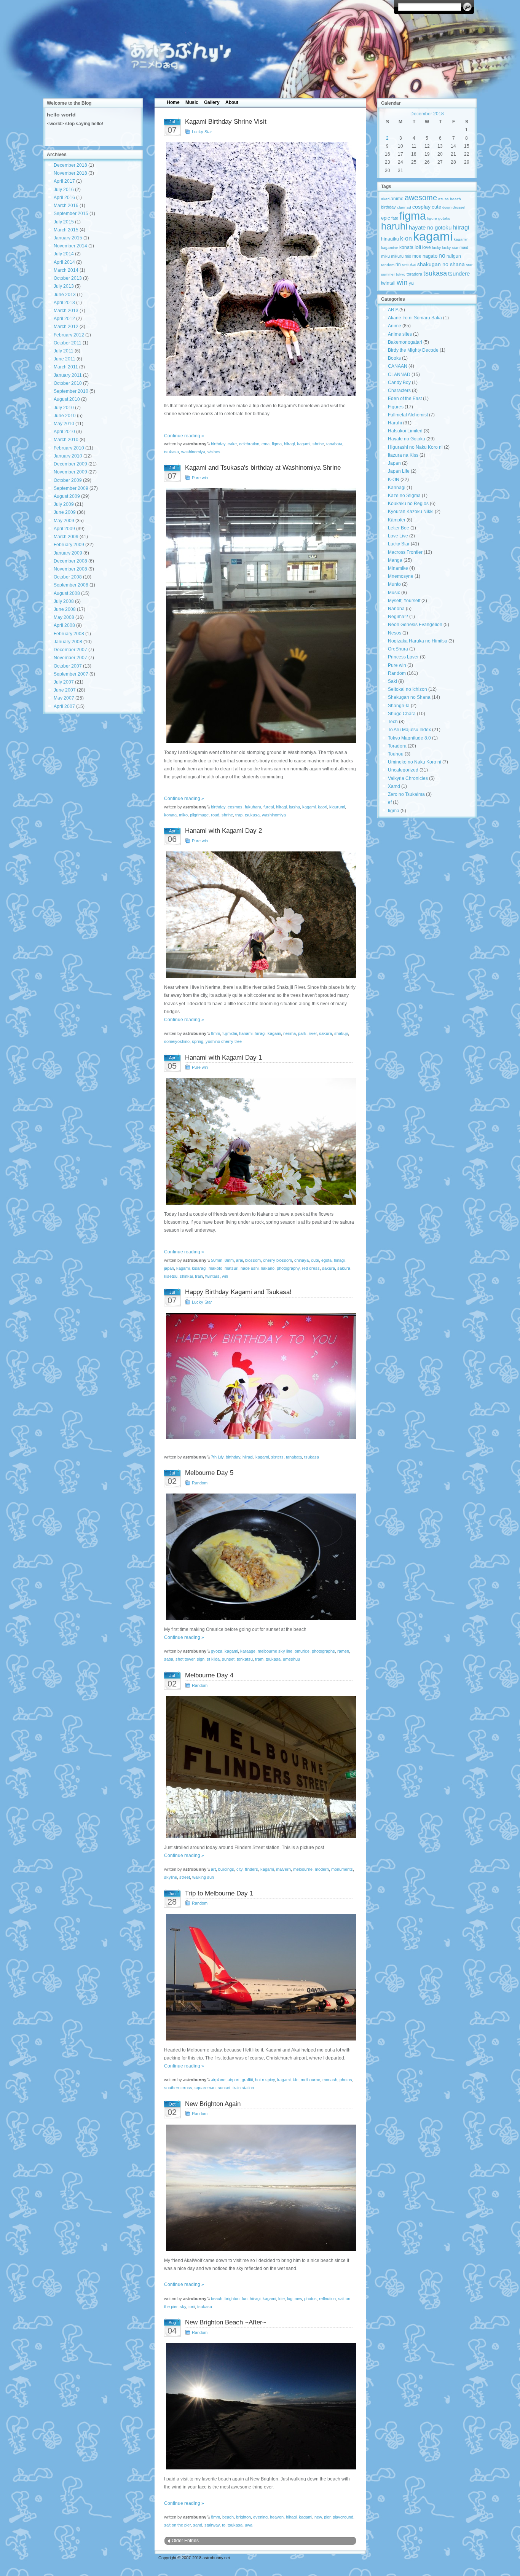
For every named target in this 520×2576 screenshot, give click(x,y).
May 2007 (64, 698)
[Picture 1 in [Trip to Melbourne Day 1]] (260, 1977)
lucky (436, 248)
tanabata (334, 444)
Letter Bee (399, 528)
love (427, 247)
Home (173, 102)
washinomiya (193, 452)
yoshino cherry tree (224, 1041)
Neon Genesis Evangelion (415, 625)
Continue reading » (184, 436)
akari (385, 199)
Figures (396, 407)
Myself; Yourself (404, 601)
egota (326, 1260)
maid (464, 247)
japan (169, 1268)
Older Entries (185, 2541)
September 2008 (71, 585)
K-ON (394, 480)
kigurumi (337, 807)
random (388, 265)
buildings (226, 1869)
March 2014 (66, 270)
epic (386, 218)
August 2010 (67, 399)
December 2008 (70, 561)
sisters (277, 1457)
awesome (421, 197)
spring (198, 1041)
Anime (395, 326)
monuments (342, 1869)
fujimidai (230, 1033)
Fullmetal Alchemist (408, 415)
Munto (394, 584)
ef (390, 802)
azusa (443, 199)
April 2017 (64, 181)
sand (198, 2525)
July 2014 (64, 254)
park (302, 1033)
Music (192, 102)
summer (388, 274)
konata (170, 815)
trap (239, 815)
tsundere (459, 274)
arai (239, 1260)
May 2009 (64, 521)
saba (169, 1659)
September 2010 (71, 391)
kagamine (390, 248)
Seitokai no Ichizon (408, 689)
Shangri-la (399, 706)
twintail (388, 283)
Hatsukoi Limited (405, 431)
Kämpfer (397, 520)
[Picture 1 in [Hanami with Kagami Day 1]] (260, 1141)
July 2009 (64, 504)
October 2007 (68, 666)
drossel (459, 207)
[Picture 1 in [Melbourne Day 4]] (260, 1767)
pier (327, 2517)
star (469, 265)
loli (418, 247)
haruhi (394, 226)
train (199, 1276)
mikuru (397, 256)
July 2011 (64, 351)
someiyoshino (177, 1041)
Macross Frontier (405, 552)
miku (385, 256)
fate (395, 218)
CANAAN (398, 366)
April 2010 (64, 432)
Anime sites (400, 334)
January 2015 (68, 238)
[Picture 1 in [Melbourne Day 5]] (260, 1557)
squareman (205, 2088)
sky (183, 2307)
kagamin (461, 239)
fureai (269, 807)
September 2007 (71, 674)
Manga (395, 560)
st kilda (213, 1659)
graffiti (247, 2080)
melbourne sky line (275, 1651)
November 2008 (70, 569)
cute (315, 1260)
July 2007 (64, 682)
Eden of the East (405, 399)
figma (277, 444)
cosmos (235, 807)
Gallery (212, 102)
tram (259, 1659)
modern (322, 1869)
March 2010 (66, 440)
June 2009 (65, 512)
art (213, 1869)
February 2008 (69, 634)
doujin (447, 207)
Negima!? (398, 617)
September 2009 (71, 488)
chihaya (301, 1260)
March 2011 (66, 367)
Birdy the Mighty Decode (413, 350)
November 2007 (70, 658)
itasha (294, 807)
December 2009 (70, 464)
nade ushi (250, 1268)
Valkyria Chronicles (408, 778)
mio (408, 256)
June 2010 (65, 416)
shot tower (185, 1659)
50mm (217, 1260)
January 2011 (68, 375)
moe (417, 256)
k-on (406, 238)
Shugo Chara (402, 714)
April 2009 (64, 529)
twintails (212, 1276)
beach (217, 2299)
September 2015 (71, 214)
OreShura (398, 649)
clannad (404, 207)
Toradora (397, 746)
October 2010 (68, 383)
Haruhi (395, 423)
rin (398, 265)
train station (243, 2088)
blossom (253, 1260)
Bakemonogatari (405, 342)
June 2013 (65, 295)
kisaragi (199, 1268)
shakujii (341, 1033)
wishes (214, 452)
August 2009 (67, 496)
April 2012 (64, 319)
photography (288, 1268)
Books (394, 358)
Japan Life (399, 471)
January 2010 (68, 456)
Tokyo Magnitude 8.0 (409, 738)
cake (232, 444)
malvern (283, 1869)
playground (343, 2517)
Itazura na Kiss (403, 455)
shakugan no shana (441, 264)
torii (192, 2307)
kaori (322, 807)
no (442, 255)
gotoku (444, 218)
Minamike (398, 568)
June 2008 (65, 609)
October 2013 (68, 278)
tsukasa (171, 452)
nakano (268, 1268)
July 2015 (64, 222)
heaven (277, 2517)
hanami (246, 1033)
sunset (228, 1659)
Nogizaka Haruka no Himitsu (418, 641)
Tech (393, 722)
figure (432, 218)
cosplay (421, 207)
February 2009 (69, 545)
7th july (217, 1457)
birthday (218, 444)
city (239, 1869)
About (232, 102)
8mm (215, 1033)
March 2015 (66, 230)
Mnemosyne (401, 576)
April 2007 (64, 706)
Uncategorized (403, 770)
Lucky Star (202, 132)
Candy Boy (399, 383)
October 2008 (68, 577)
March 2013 (66, 311)
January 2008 (68, 642)
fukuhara (253, 807)
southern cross (178, 2088)
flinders (251, 1869)
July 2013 (64, 286)
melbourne (303, 1869)
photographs (323, 1651)
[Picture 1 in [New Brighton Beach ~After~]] (260, 2406)
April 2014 (64, 262)
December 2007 (70, 650)
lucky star (450, 248)
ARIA (393, 310)
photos (346, 2080)
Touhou (396, 754)
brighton (232, 2299)
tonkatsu (245, 1659)
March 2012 (66, 327)
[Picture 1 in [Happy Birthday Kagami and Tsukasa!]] (260, 1376)
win (225, 1276)
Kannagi (397, 488)
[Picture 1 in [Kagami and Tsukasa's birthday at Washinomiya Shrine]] (260, 616)
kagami (304, 444)
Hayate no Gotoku (407, 439)
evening (260, 2517)
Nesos (395, 633)
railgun (454, 256)
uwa (249, 2525)
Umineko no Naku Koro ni (415, 762)
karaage (248, 1651)
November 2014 (70, 246)
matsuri (231, 1268)
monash (330, 2080)
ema (266, 444)
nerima (290, 1033)
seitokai (409, 265)
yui (412, 283)
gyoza (217, 1651)
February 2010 (69, 448)
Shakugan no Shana (409, 697)
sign (201, 1659)
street (185, 1877)
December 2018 (70, 165)
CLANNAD (399, 375)
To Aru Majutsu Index (409, 730)
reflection (327, 2299)
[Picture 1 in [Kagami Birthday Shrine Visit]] (260, 269)
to (224, 2525)
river (313, 1033)
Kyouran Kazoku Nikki (411, 512)
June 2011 (65, 359)
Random (200, 1483)
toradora (414, 274)
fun (245, 2299)
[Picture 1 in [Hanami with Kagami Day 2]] (260, 915)
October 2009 (68, 480)
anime (397, 198)
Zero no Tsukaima (406, 794)
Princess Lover (403, 657)
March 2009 (66, 537)
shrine (318, 444)
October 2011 (68, 343)
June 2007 (65, 690)
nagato (430, 256)
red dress (311, 1268)
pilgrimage (199, 815)
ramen (343, 1651)
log (290, 2299)
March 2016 (66, 206)
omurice (302, 1651)
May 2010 (64, 424)
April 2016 (64, 198)
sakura (325, 1033)
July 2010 (64, 408)
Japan (394, 463)
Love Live (398, 536)
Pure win (200, 478)
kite (282, 2299)
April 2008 (64, 625)
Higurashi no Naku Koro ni (415, 447)
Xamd (394, 786)
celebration (249, 444)
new (298, 2299)
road (215, 815)
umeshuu (291, 1659)
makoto (215, 1268)
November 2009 (70, 472)
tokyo (401, 274)
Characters (399, 391)
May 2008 (64, 617)
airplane (218, 2080)
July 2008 (64, 601)
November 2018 (70, 173)
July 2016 (64, 190)
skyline (171, 1877)
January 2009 (68, 553)
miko (183, 815)
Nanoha (396, 609)
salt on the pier (177, 2525)
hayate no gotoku (430, 227)
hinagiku (390, 239)
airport (234, 2080)
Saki (392, 681)
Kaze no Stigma (404, 496)
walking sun (203, 1877)
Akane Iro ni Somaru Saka (415, 318)
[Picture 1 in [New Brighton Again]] (260, 2188)
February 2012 (69, 335)
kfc (296, 2080)
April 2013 (64, 303)
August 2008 (67, 593)
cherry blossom (278, 1260)
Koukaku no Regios (408, 504)
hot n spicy (265, 2080)
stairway (212, 2525)
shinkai (186, 1276)
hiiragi (289, 444)
